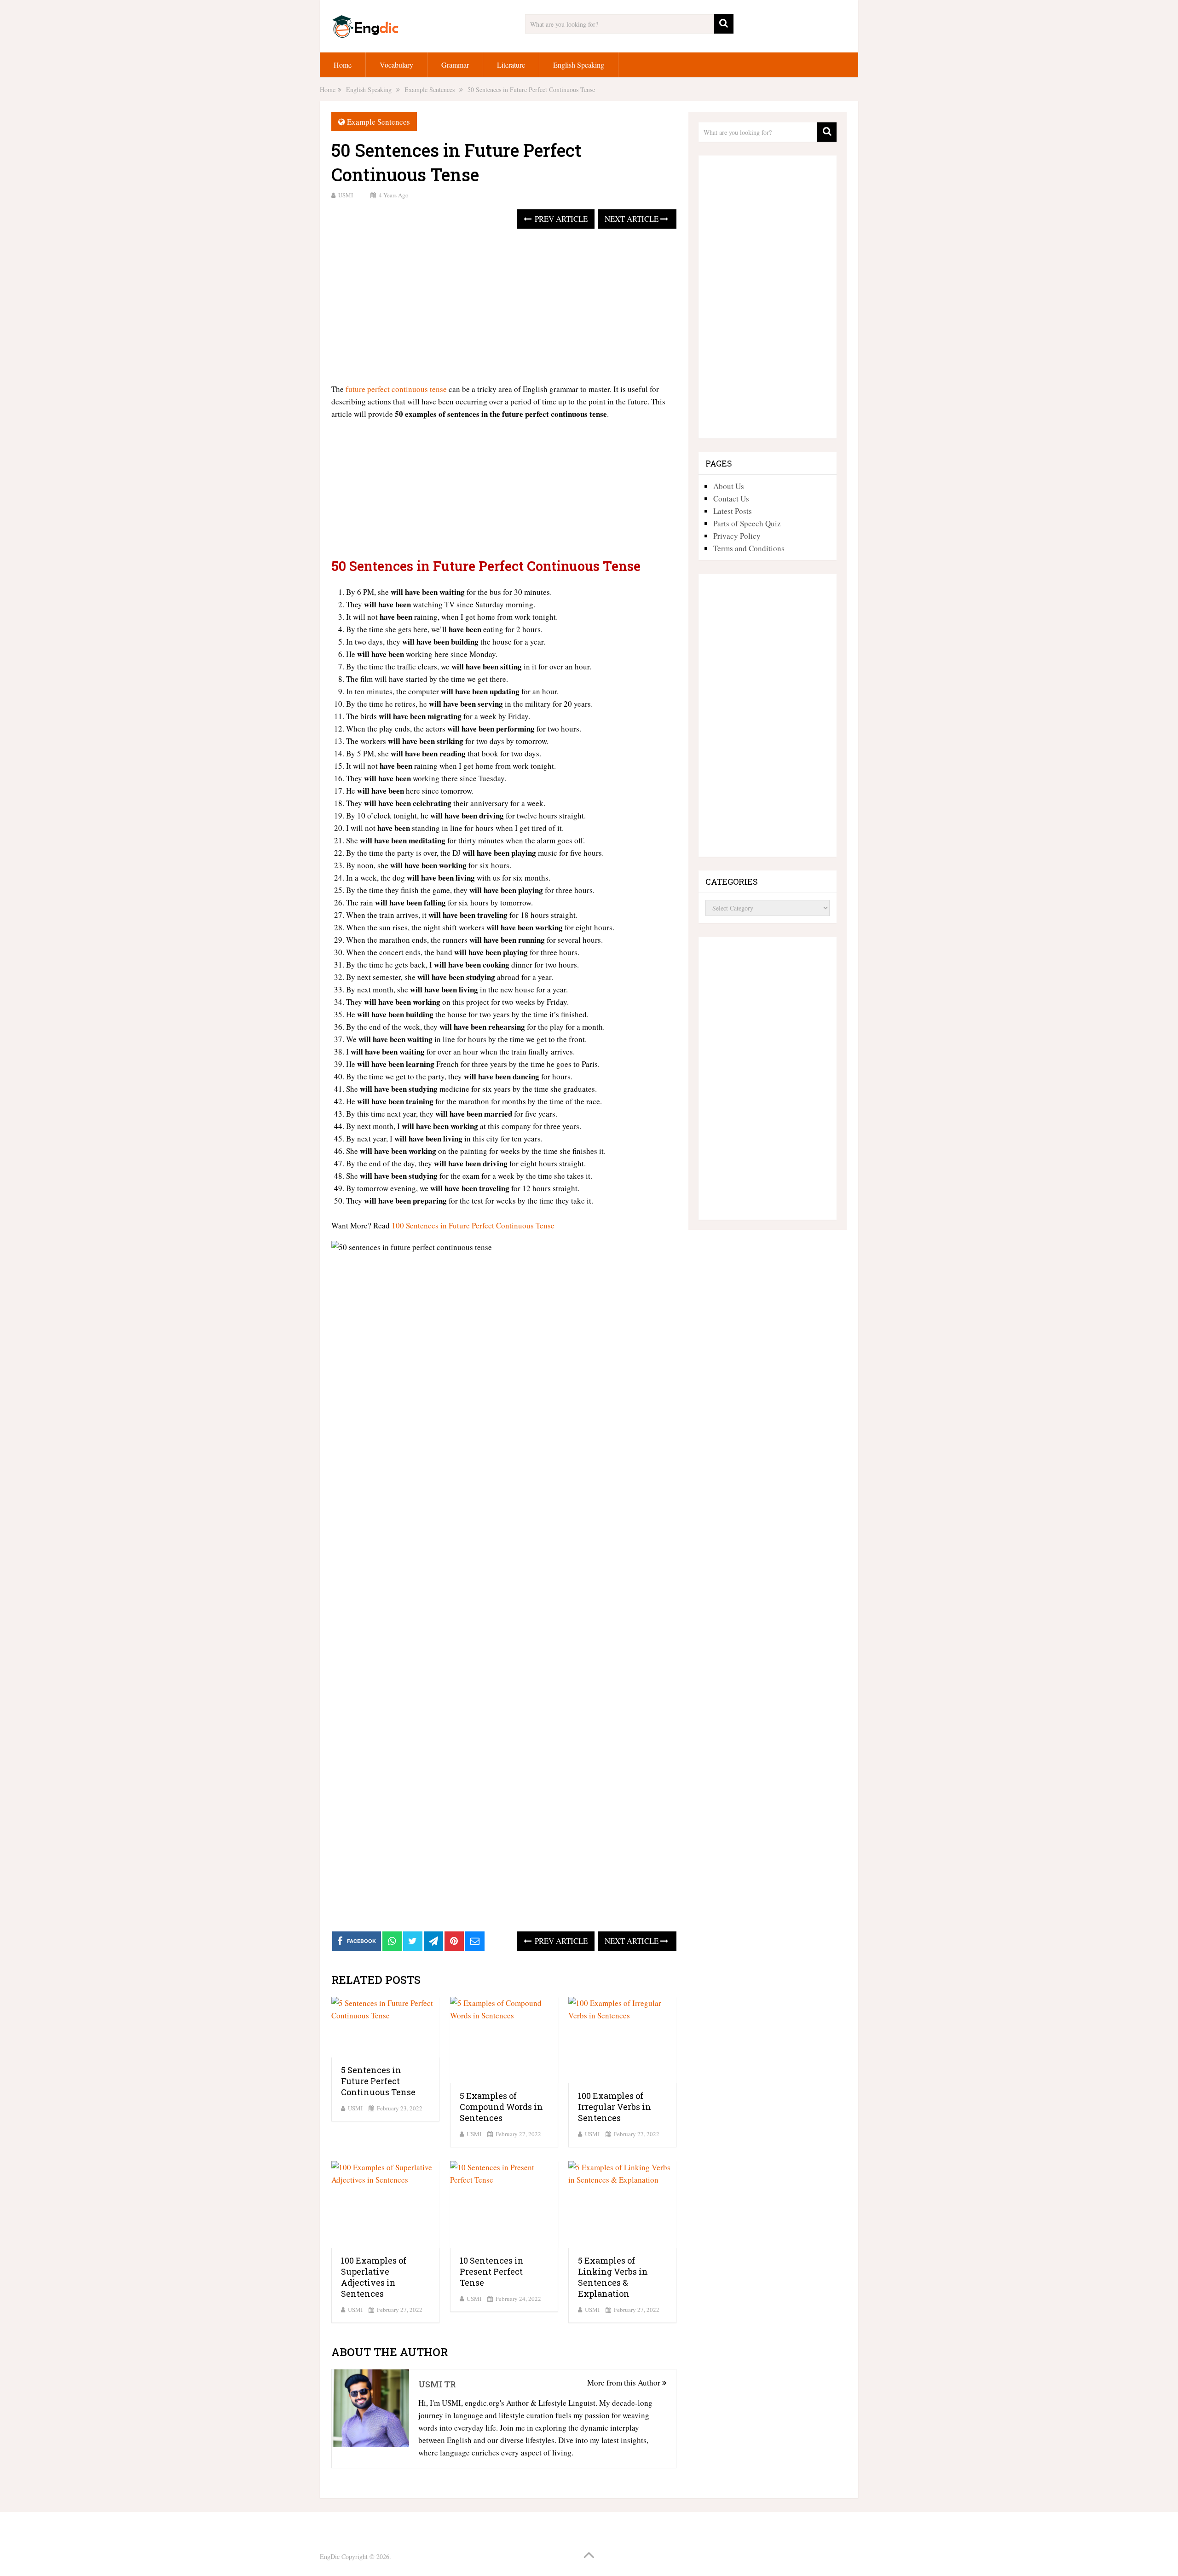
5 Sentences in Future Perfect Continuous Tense (378, 2081)
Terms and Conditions (749, 548)
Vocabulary (396, 65)
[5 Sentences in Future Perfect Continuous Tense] (385, 2027)
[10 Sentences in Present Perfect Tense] (504, 2204)
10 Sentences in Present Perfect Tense (492, 2271)
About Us (729, 486)
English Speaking (579, 65)
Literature (511, 65)
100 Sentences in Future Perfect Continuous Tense (473, 1225)
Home (343, 65)
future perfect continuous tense (396, 389)
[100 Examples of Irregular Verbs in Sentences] (622, 2040)
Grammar (455, 65)
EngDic (330, 2556)
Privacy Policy (737, 536)
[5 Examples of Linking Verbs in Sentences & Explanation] (622, 2204)
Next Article (632, 219)
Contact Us (731, 498)
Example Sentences (378, 122)
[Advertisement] (504, 307)
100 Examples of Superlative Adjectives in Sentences (374, 2277)
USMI (346, 195)
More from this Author (625, 2383)
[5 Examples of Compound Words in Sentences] (504, 2040)
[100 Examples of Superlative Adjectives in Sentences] (385, 2204)
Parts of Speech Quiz (747, 523)
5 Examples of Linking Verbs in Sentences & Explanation (613, 2277)
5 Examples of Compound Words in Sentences (501, 2107)
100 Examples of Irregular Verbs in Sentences (615, 2107)
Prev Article (560, 219)
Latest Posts (733, 511)
